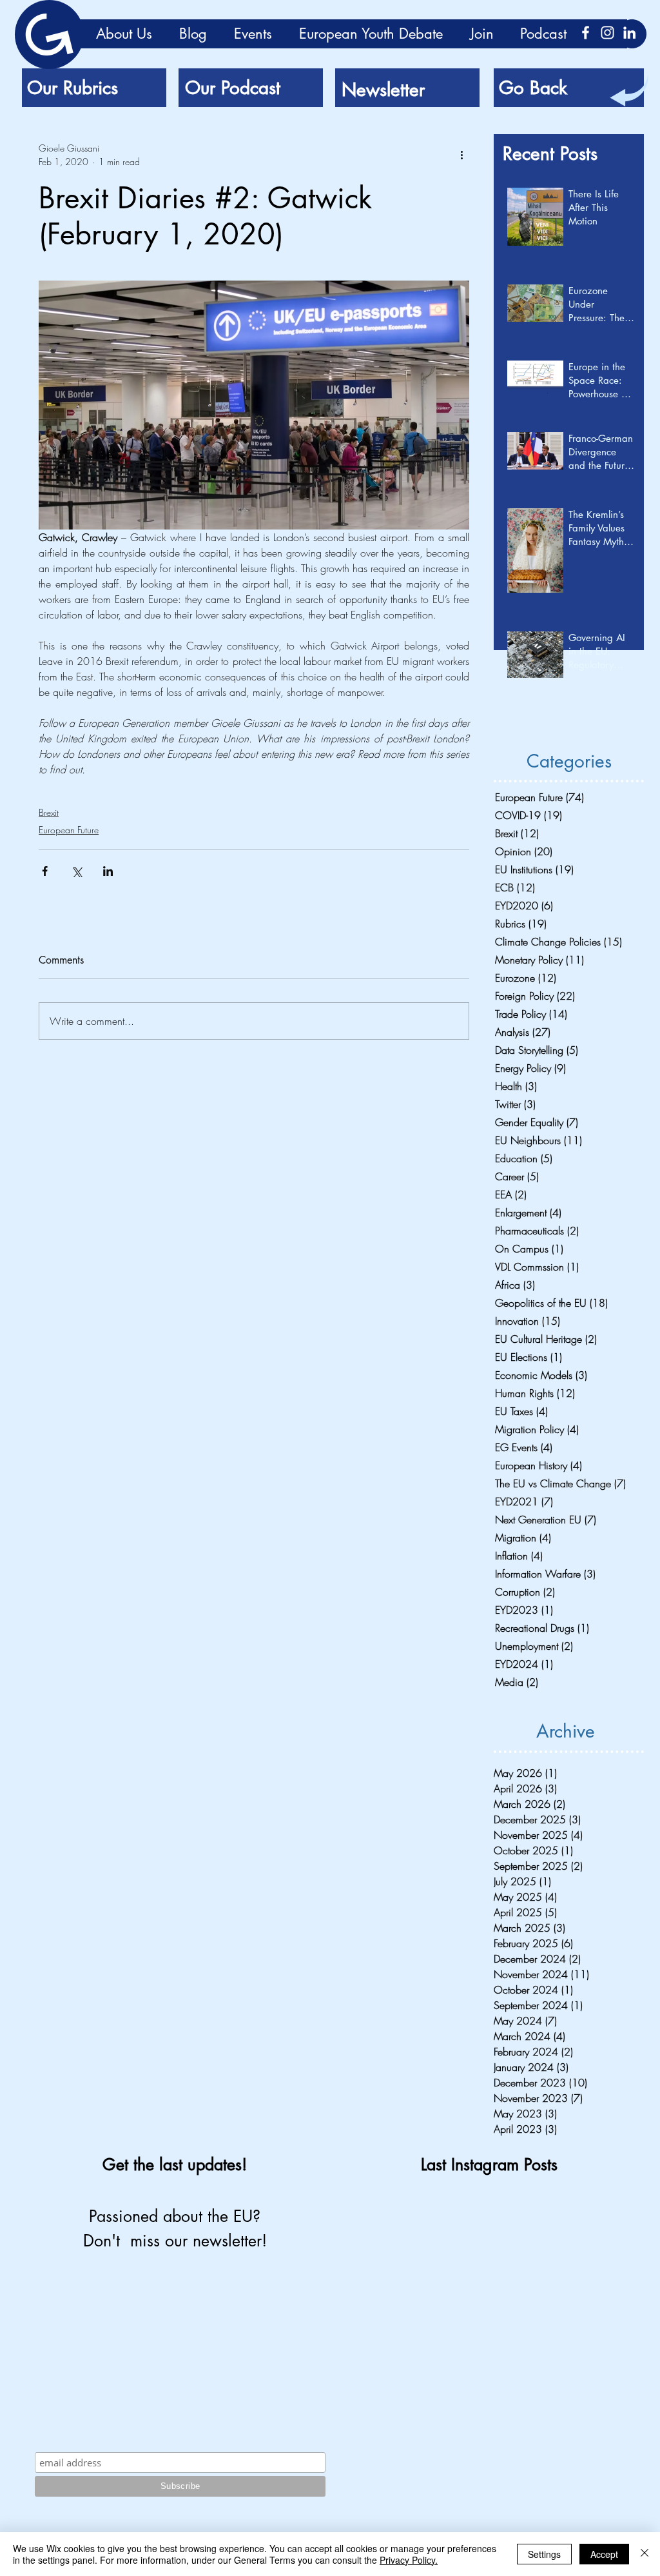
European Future (69, 830)
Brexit (49, 812)
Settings (544, 2554)
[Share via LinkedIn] (108, 871)
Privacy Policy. (409, 2560)
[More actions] (461, 155)
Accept (604, 2554)
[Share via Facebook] (45, 871)
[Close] (645, 2554)
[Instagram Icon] (607, 33)
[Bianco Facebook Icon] (586, 33)
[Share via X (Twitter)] (76, 871)
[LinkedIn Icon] (629, 33)
